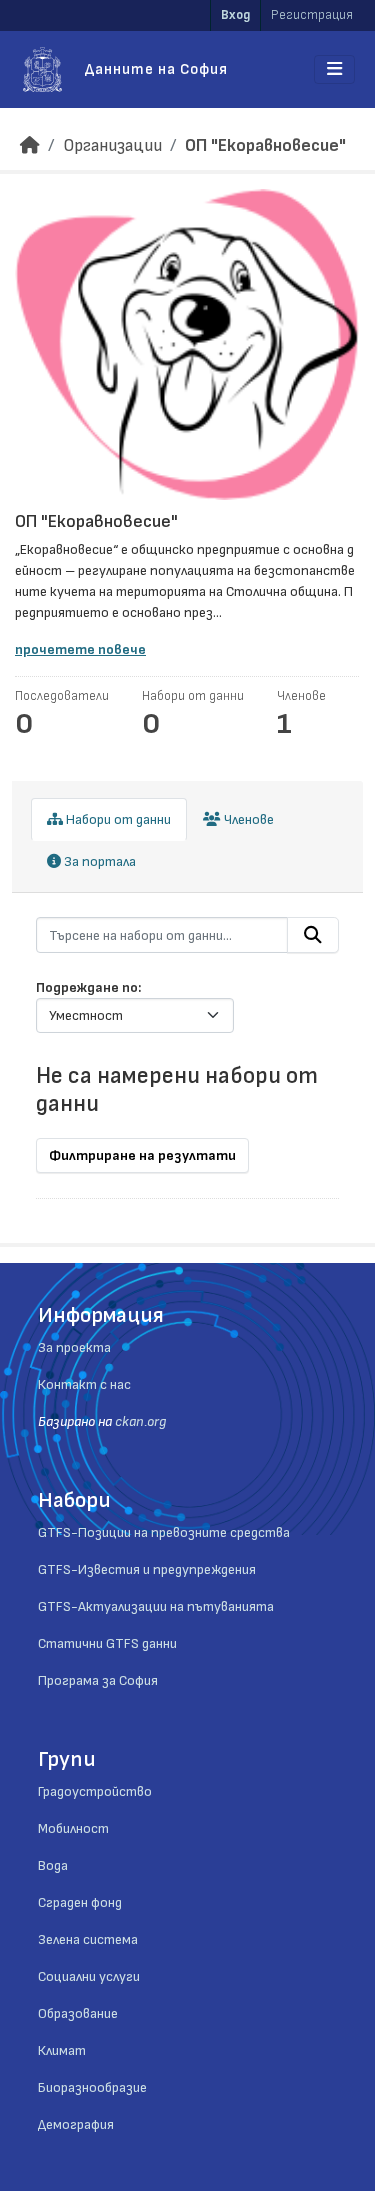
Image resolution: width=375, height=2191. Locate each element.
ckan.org (140, 1421)
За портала (98, 861)
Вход (235, 15)
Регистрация (312, 15)
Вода (53, 1865)
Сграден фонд (80, 1902)
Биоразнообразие (92, 2087)
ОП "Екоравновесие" (265, 145)
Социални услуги (89, 1976)
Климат (62, 2050)
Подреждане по (87, 987)
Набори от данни (117, 819)
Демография (76, 2124)
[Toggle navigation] (334, 69)
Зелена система (88, 1939)
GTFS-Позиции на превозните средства (164, 1532)
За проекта (74, 1347)
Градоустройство (95, 1791)
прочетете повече (80, 649)
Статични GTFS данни (107, 1643)
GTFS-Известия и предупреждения (147, 1569)
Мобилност (73, 1828)
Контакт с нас (84, 1384)
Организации (112, 145)
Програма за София (98, 1680)
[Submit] (313, 935)
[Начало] (30, 145)
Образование (78, 2013)
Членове (247, 819)
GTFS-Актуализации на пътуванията (156, 1606)
